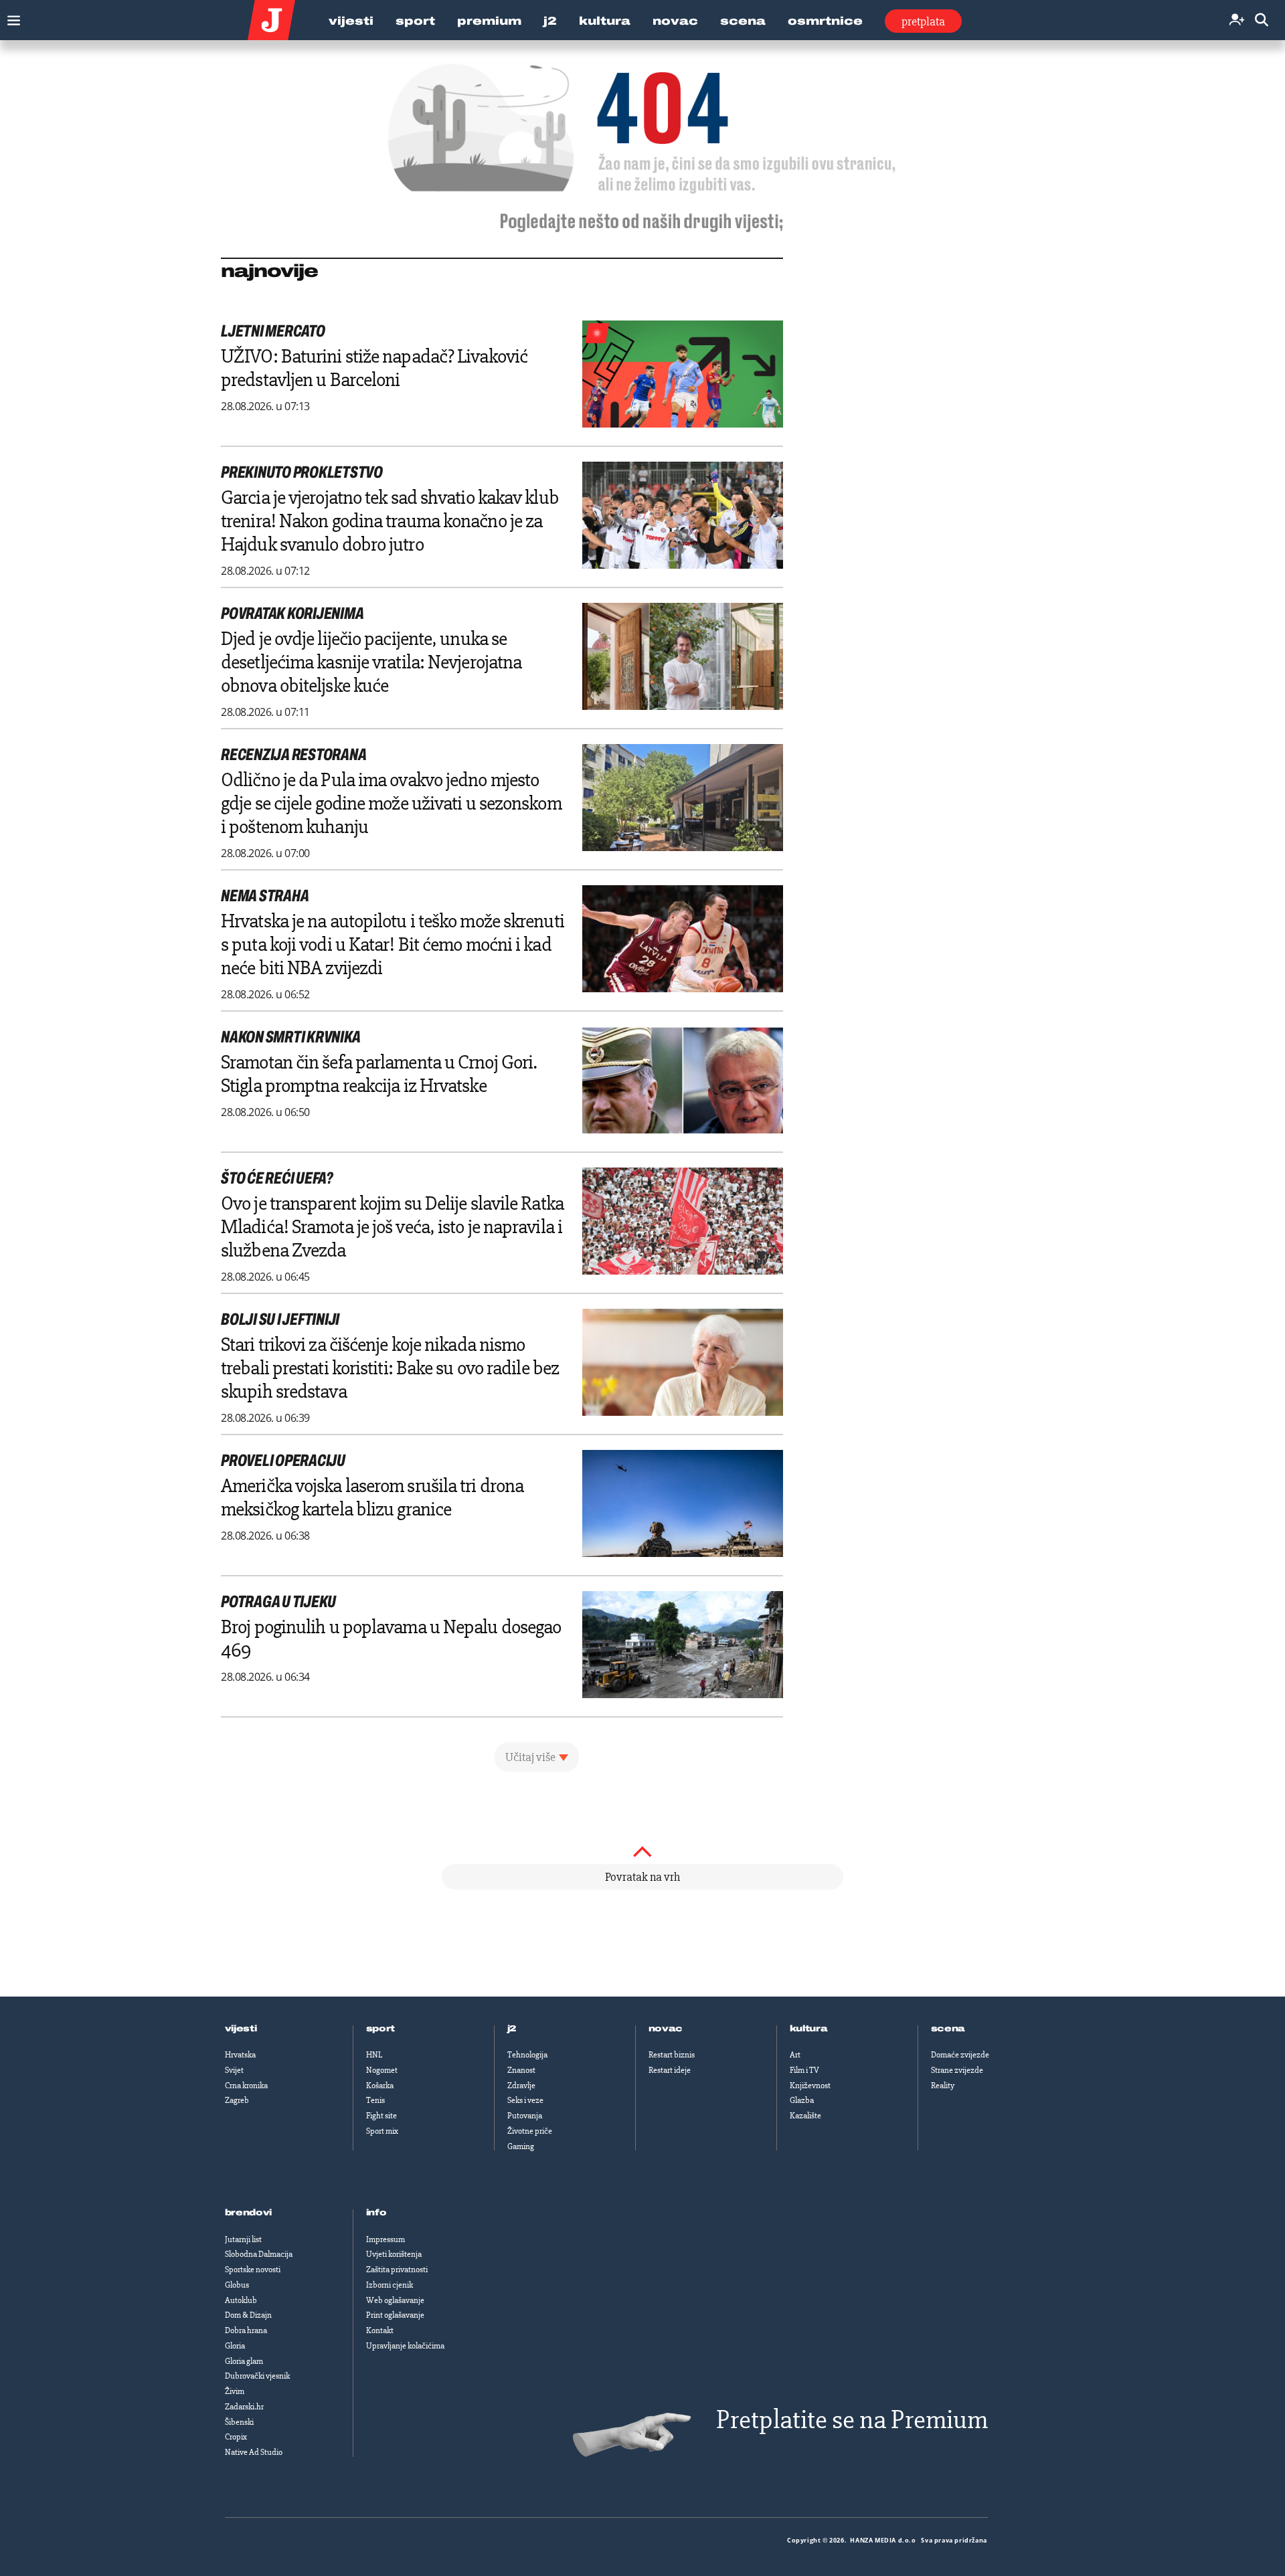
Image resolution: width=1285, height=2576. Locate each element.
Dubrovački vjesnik (257, 2376)
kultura (809, 2029)
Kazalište (805, 2116)
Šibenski (239, 2422)
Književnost (810, 2086)
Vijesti (351, 21)
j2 (512, 2029)
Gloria (235, 2346)
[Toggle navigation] (10, 17)
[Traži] (1262, 20)
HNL (374, 2055)
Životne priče (530, 2131)
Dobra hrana (246, 2330)
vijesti (241, 2029)
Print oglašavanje (395, 2315)
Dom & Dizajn (248, 2315)
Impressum (385, 2239)
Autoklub (241, 2300)
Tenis (375, 2100)
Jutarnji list (243, 2239)
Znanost (521, 2070)
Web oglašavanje (395, 2300)
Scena (743, 21)
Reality (943, 2086)
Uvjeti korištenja (394, 2254)
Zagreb (237, 2100)
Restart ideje (670, 2070)
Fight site (381, 2116)
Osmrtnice (825, 21)
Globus (237, 2285)
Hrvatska (240, 2055)
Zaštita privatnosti (397, 2270)
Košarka (380, 2086)
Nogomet (382, 2070)
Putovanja (525, 2116)
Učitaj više (530, 1757)
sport (381, 2029)
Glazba (802, 2100)
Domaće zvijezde (960, 2055)
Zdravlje (521, 2086)
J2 (550, 21)
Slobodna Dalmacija (259, 2254)
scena (948, 2029)
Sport (415, 21)
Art (795, 2055)
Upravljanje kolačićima (405, 2346)
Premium (489, 21)
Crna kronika (246, 2086)
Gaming (521, 2146)
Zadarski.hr (244, 2407)
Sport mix (382, 2131)
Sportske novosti (253, 2270)
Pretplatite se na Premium (852, 2420)
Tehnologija (527, 2055)
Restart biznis (672, 2055)
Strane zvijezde (957, 2070)
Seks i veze (525, 2100)
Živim (235, 2391)
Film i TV (804, 2070)
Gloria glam (244, 2361)
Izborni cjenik (390, 2285)
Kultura (605, 21)
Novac (675, 21)
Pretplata (923, 21)
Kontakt (380, 2330)
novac (666, 2029)
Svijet (234, 2070)
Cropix (236, 2437)
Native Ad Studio (254, 2452)
